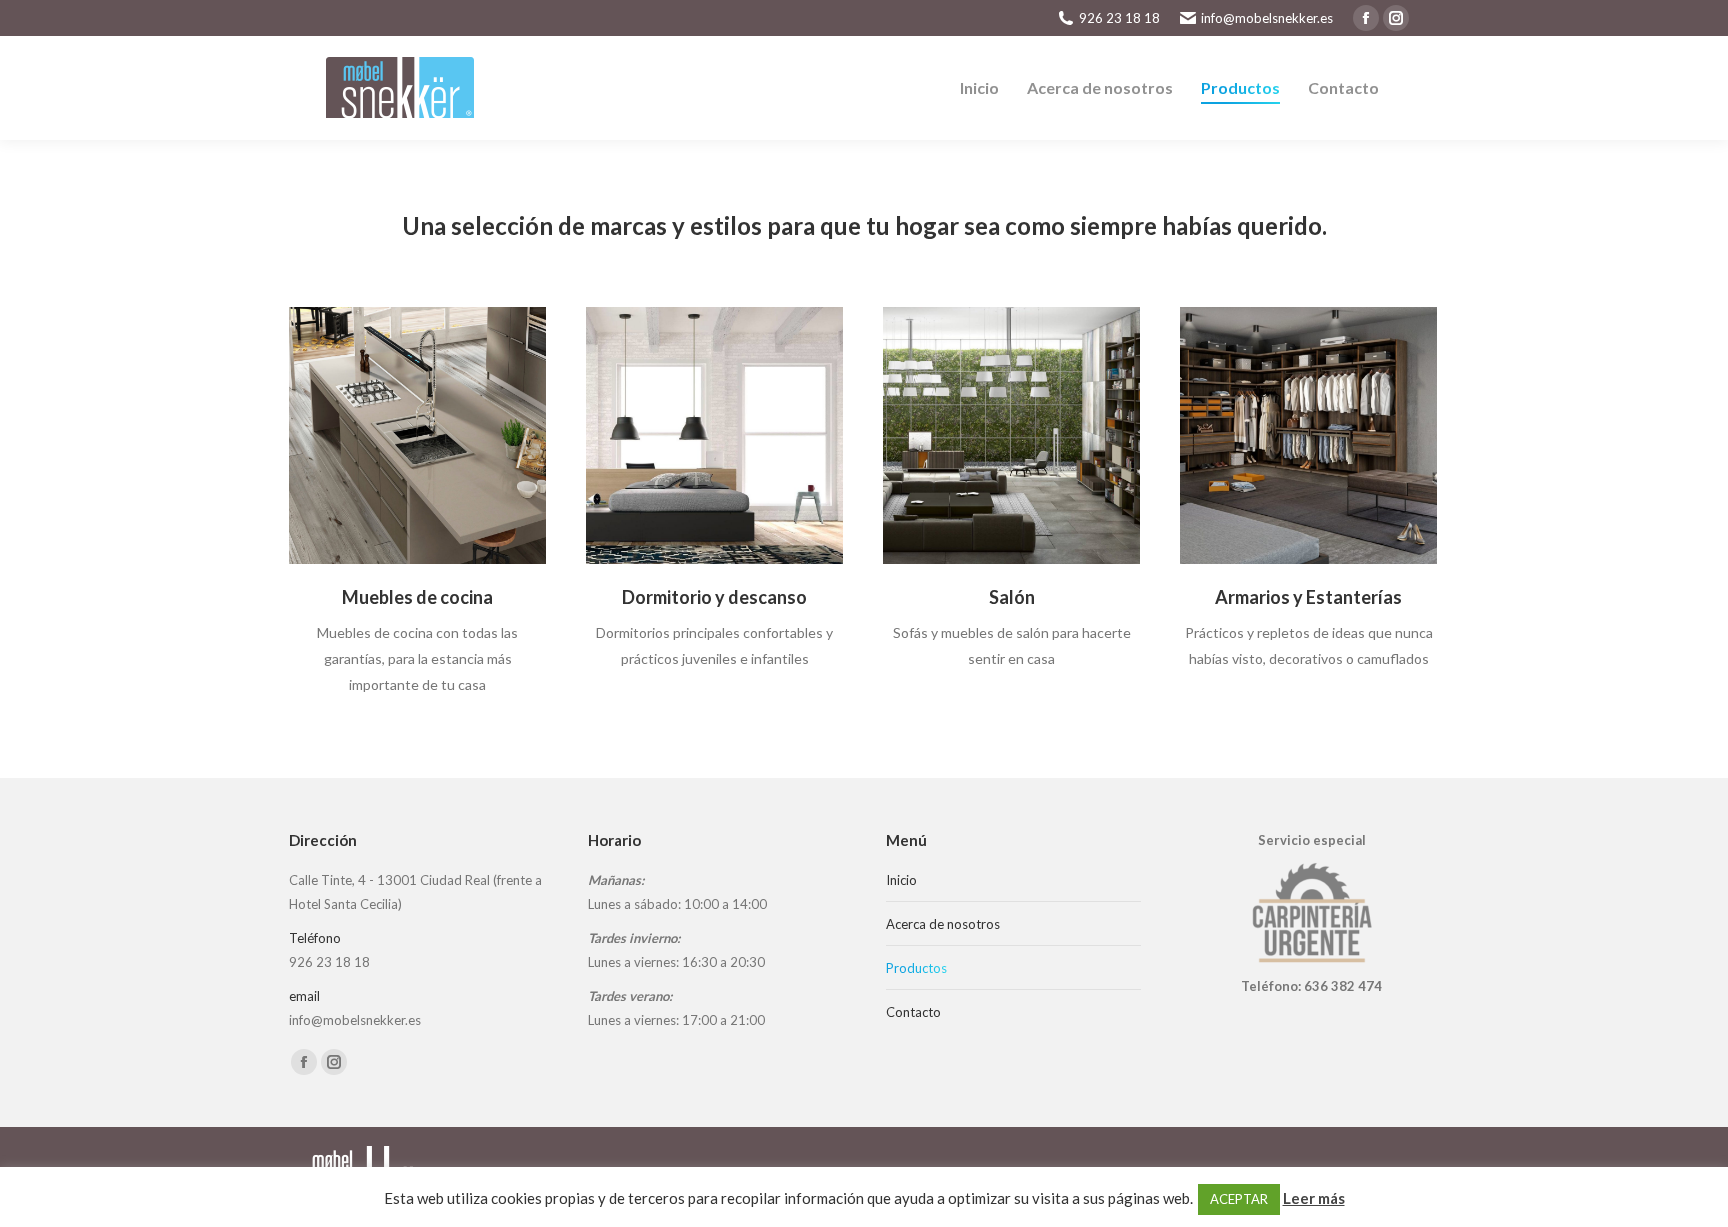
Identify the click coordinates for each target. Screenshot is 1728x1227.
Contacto (913, 1012)
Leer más (1314, 1198)
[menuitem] (979, 88)
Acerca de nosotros (943, 924)
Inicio (901, 880)
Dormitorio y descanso (714, 597)
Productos (916, 968)
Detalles (418, 436)
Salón (1012, 597)
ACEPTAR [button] (1239, 1199)
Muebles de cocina (417, 597)
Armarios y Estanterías (1308, 597)
